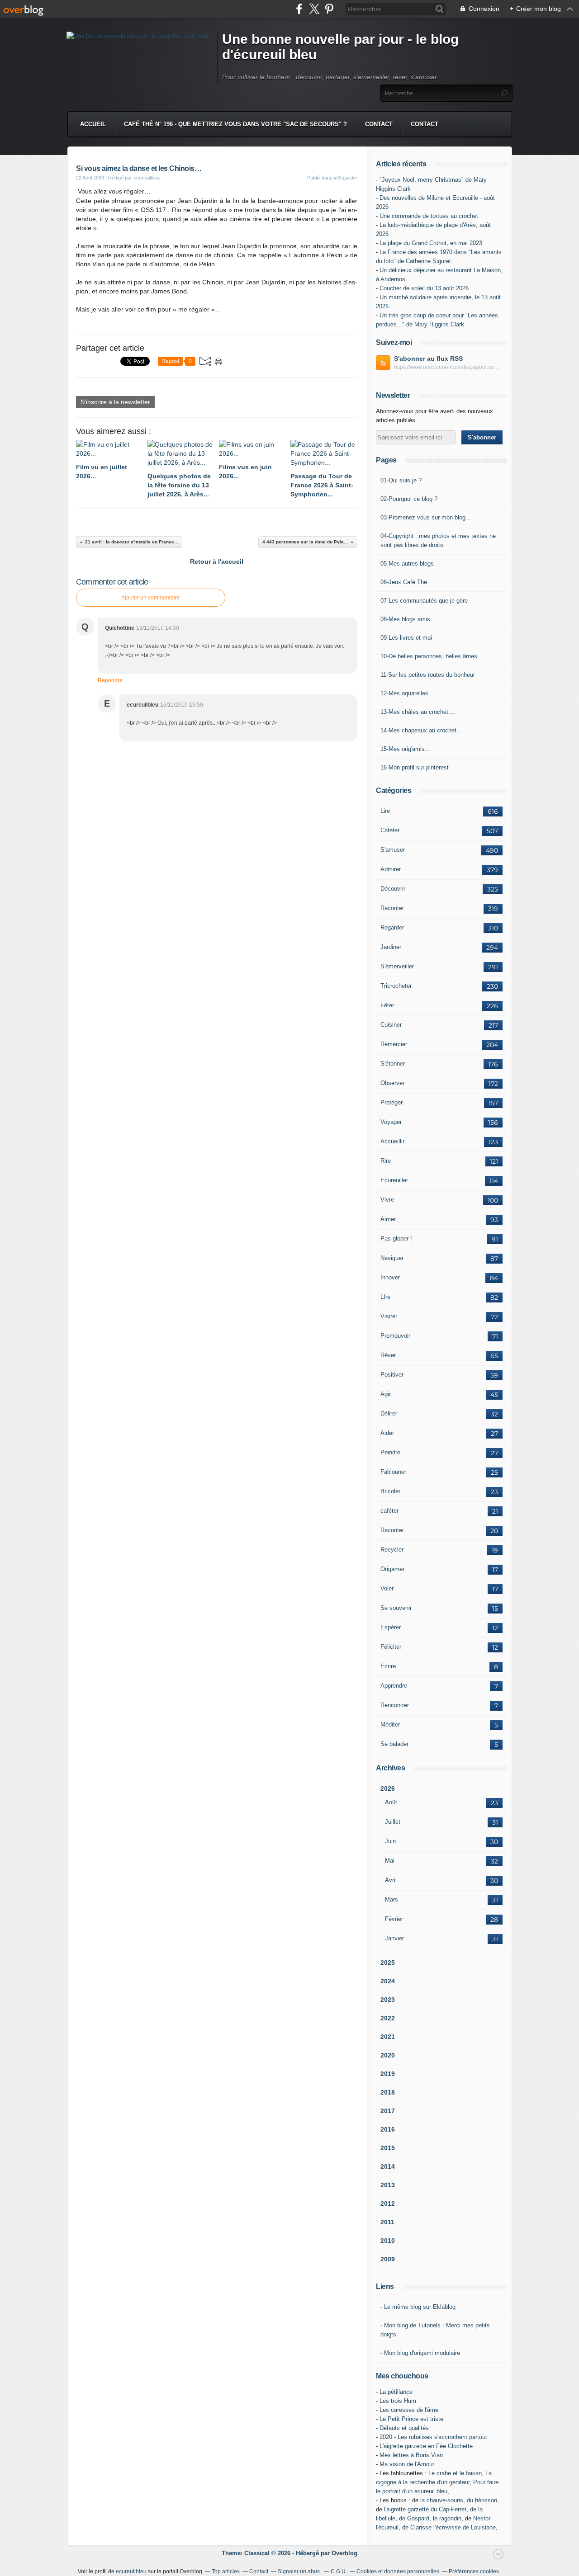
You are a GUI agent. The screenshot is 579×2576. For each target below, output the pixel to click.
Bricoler (390, 1491)
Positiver (392, 1375)
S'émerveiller (397, 966)
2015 (388, 2148)
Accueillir (392, 1141)
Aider (387, 1433)
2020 (388, 2055)
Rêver (388, 1355)
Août (391, 1802)
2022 (388, 2018)
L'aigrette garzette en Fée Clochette (426, 2446)
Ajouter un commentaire (151, 598)
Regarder (392, 927)
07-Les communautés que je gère (424, 601)
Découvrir (393, 889)
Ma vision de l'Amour (407, 2464)
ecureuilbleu (131, 2571)
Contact (379, 124)
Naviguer (392, 1258)
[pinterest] (329, 9)
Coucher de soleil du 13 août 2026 (424, 288)
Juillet (393, 1822)
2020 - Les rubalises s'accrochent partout (433, 2437)
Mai (390, 1861)
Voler (387, 1588)
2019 (388, 2074)
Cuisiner (391, 1025)
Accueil (93, 124)
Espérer (391, 1627)
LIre (385, 1297)
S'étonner (393, 1064)
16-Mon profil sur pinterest (415, 767)
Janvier (394, 1938)
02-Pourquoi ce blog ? (409, 499)
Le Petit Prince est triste (411, 2419)
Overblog (344, 2553)
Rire (386, 1161)
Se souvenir (396, 1608)
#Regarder (346, 178)
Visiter (389, 1316)
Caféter (390, 830)
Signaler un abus (299, 2571)
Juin (390, 1841)
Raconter (392, 908)
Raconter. (393, 1530)
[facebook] (299, 9)
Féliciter (391, 1647)
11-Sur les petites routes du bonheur (428, 675)
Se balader (394, 1744)
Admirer (391, 869)
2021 (388, 2037)
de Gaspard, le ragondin (430, 2518)
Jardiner (391, 947)
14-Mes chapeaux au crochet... (421, 730)
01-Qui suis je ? (401, 480)
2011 (387, 2222)
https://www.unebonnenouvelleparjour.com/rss (448, 367)
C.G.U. (339, 2571)
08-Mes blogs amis (405, 619)
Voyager (391, 1122)
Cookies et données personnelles (398, 2571)
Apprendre (394, 1686)
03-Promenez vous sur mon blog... (426, 517)
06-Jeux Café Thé (404, 582)
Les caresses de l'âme (409, 2410)
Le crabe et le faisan (455, 2473)
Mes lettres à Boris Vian (411, 2455)
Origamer (392, 1569)
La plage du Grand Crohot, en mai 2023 (431, 243)
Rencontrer (395, 1705)
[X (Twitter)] (314, 9)
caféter (389, 1511)
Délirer (389, 1413)
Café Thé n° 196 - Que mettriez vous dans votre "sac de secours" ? (235, 124)
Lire (385, 811)
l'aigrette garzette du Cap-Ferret (425, 2509)
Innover (390, 1277)
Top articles (226, 2571)
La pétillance (396, 2392)
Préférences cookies (474, 2571)
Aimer (388, 1219)
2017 (388, 2111)
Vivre (387, 1200)
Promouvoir (395, 1336)
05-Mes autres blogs (407, 564)
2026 (388, 1788)
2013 (388, 2185)
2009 (388, 2259)
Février (394, 1919)
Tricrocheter (396, 986)
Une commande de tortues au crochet (429, 216)
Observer (392, 1083)
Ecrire (388, 1666)
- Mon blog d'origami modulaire (420, 2353)
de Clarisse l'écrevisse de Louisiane (449, 2527)
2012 (388, 2203)
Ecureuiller (394, 1180)
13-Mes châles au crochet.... (418, 712)
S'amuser (393, 850)
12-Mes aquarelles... (407, 693)
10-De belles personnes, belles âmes (429, 656)
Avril (391, 1880)
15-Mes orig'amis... (405, 749)
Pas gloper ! (396, 1238)
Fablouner (393, 1472)
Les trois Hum (398, 2401)
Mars (392, 1899)
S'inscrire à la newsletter (115, 402)
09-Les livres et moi (406, 638)
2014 (388, 2166)
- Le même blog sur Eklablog (418, 2307)
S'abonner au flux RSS (428, 359)
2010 (388, 2241)
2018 (388, 2092)
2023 (388, 2000)
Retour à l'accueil (217, 561)
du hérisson (482, 2500)
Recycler (392, 1550)
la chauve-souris (442, 2500)
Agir (386, 1394)
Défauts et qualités (404, 2428)
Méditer (390, 1724)
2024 (388, 1981)
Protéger (392, 1102)
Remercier (394, 1044)
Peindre (390, 1452)
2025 (388, 1963)
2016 (388, 2129)
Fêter (387, 1005)
